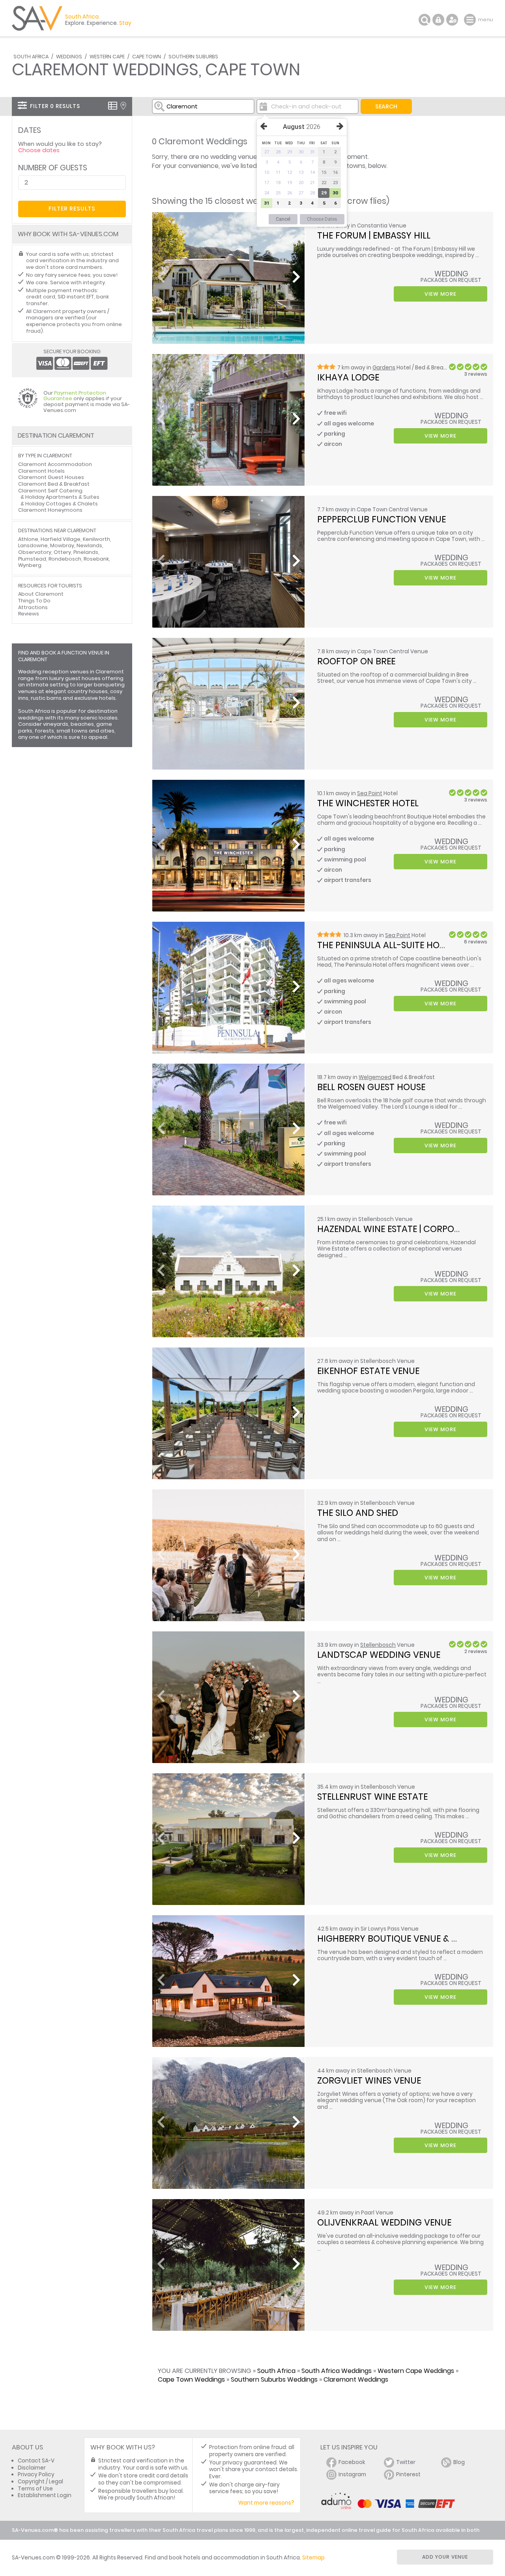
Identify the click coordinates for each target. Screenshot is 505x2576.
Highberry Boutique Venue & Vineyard (405, 1939)
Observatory (35, 552)
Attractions (33, 607)
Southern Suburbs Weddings (274, 2379)
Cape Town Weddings (191, 2379)
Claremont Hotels (41, 471)
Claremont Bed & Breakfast (54, 484)
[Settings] (452, 20)
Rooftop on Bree (356, 661)
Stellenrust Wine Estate (372, 1797)
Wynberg (30, 565)
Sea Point (370, 793)
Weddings (69, 57)
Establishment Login (45, 2495)
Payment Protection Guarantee (75, 396)
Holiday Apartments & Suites (62, 497)
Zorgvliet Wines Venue (369, 2080)
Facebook (352, 2462)
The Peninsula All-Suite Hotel (385, 945)
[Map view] (123, 106)
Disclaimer (32, 2468)
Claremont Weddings (356, 2379)
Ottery (62, 552)
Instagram (352, 2474)
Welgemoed (375, 1077)
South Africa (31, 57)
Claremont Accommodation (55, 464)
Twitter (406, 2462)
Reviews (29, 614)
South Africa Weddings (337, 2371)
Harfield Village (61, 539)
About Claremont (41, 594)
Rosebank (96, 559)
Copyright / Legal (40, 2482)
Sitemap (313, 2558)
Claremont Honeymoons (50, 510)
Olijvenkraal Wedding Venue (384, 2222)
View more (440, 294)
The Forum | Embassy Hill (374, 235)
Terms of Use (35, 2489)
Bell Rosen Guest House (371, 1087)
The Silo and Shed (358, 1513)
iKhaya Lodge (348, 377)
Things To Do (34, 601)
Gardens (384, 368)
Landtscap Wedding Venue (379, 1655)
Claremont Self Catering (50, 491)
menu (471, 20)
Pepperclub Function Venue (382, 519)
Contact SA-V (36, 2461)
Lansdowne (33, 545)
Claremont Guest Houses (51, 477)
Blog (459, 2462)
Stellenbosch (378, 1645)
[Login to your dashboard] (438, 20)
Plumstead (32, 559)
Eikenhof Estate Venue (368, 1371)
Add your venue (445, 2557)
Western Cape (107, 57)
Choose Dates (322, 219)
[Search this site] (425, 20)
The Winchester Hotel (368, 803)
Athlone (28, 539)
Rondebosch (65, 559)
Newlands (89, 545)
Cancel (283, 219)
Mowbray (62, 545)
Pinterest (408, 2474)
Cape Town (147, 57)
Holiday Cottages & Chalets (62, 504)
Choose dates (39, 150)
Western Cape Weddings (416, 2371)
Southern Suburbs (193, 57)
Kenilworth (96, 539)
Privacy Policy (36, 2474)
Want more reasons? (266, 2503)
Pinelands (86, 552)
